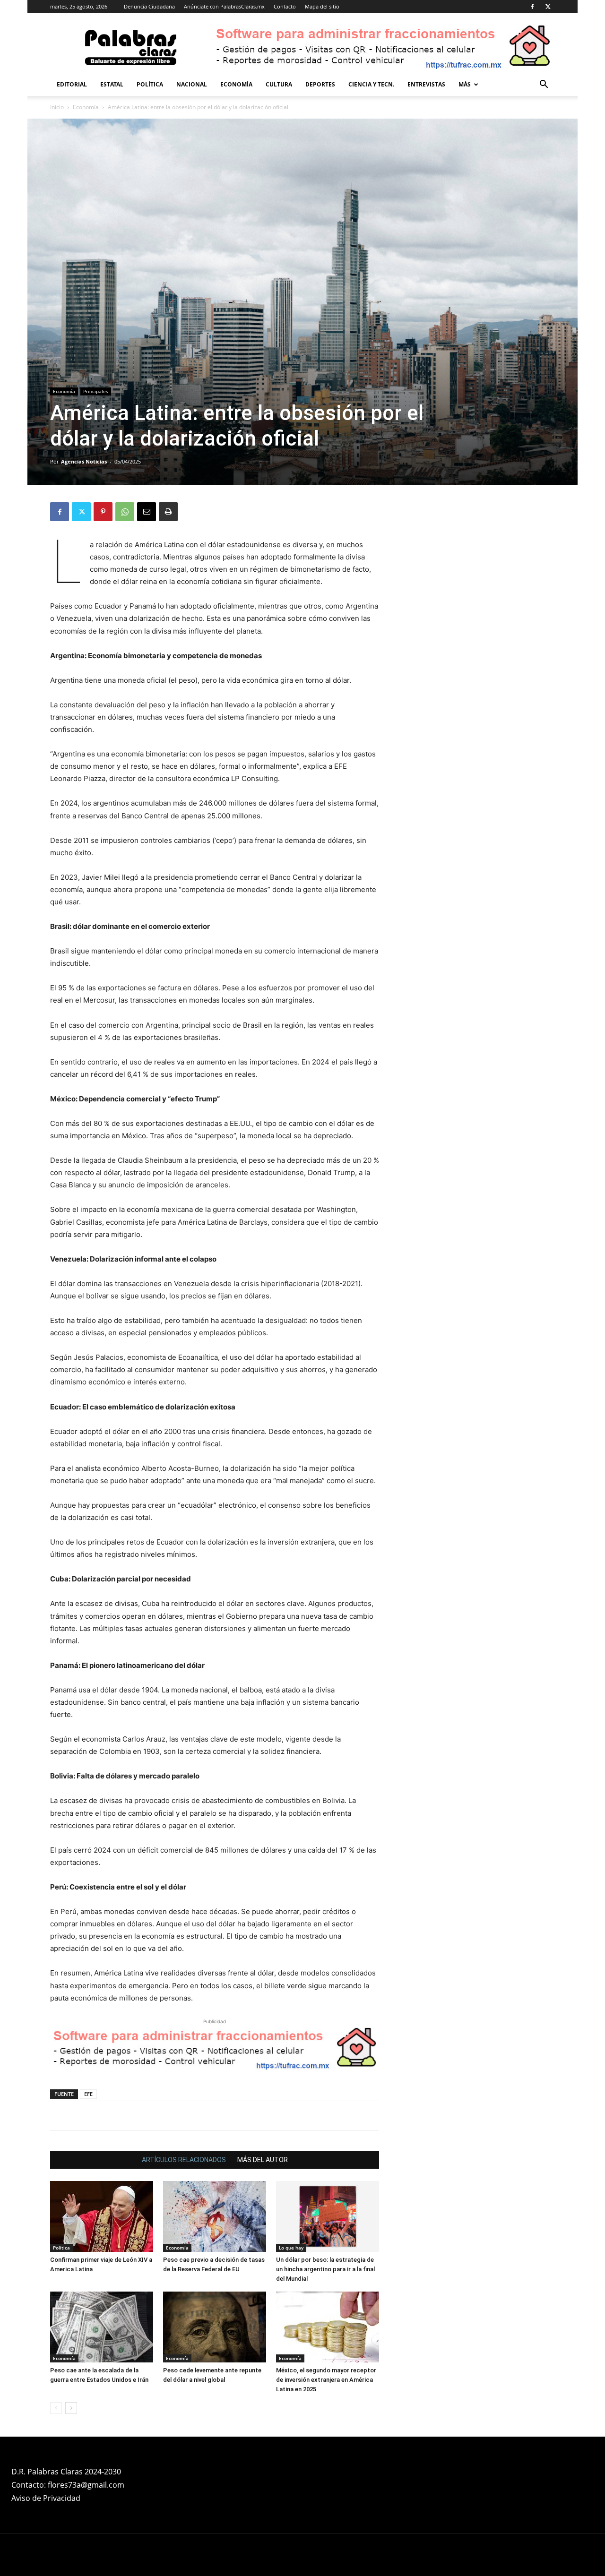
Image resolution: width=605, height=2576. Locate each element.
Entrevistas (426, 84)
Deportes (320, 84)
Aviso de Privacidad (46, 2498)
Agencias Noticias (84, 461)
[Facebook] (532, 7)
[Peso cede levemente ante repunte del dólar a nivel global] (215, 2327)
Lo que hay (291, 2248)
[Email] (147, 512)
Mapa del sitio (322, 6)
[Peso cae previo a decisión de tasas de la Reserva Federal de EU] (215, 2216)
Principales (96, 391)
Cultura (279, 84)
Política (150, 84)
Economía (236, 84)
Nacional (192, 84)
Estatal (112, 84)
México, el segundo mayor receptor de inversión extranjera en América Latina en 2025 (326, 2380)
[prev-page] (56, 2408)
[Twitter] (548, 7)
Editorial (72, 84)
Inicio (57, 107)
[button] (544, 85)
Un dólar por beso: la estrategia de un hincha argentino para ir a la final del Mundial (325, 2269)
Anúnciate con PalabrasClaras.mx (224, 6)
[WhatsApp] (125, 512)
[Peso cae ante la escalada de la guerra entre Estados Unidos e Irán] (102, 2327)
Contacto (285, 6)
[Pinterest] (103, 512)
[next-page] (71, 2408)
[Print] (168, 512)
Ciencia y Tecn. (371, 84)
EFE (88, 2094)
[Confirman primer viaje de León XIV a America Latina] (102, 2216)
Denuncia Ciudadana (149, 6)
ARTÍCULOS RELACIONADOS (184, 2160)
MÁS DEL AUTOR (263, 2160)
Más (465, 84)
